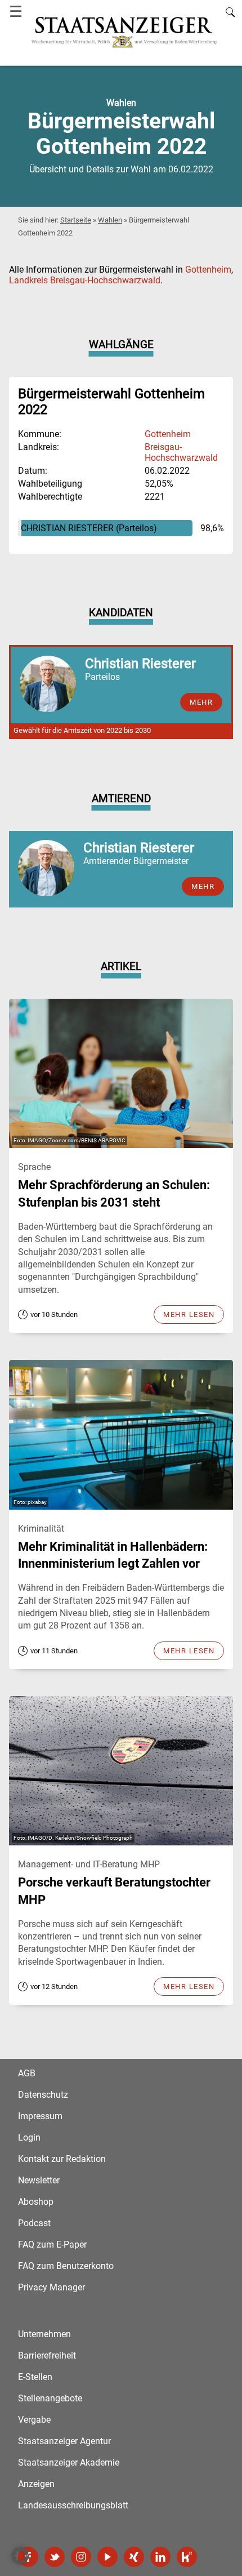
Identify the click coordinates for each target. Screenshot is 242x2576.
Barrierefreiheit (47, 2355)
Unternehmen (44, 2334)
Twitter (55, 2557)
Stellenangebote (50, 2398)
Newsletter (39, 2180)
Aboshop (36, 2202)
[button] (20, 2556)
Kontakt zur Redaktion (62, 2159)
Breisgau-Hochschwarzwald (181, 452)
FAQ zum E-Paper (52, 2244)
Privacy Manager (51, 2287)
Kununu (187, 2557)
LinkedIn (160, 2557)
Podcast (34, 2223)
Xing (134, 2557)
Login (29, 2137)
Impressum (40, 2116)
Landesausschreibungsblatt (73, 2505)
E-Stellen (35, 2377)
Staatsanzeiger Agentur (64, 2441)
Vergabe (34, 2420)
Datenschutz (43, 2095)
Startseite (76, 220)
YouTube (107, 2557)
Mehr (203, 886)
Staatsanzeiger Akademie (69, 2462)
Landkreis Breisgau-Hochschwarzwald (85, 280)
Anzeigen (36, 2484)
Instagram (81, 2557)
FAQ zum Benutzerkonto (66, 2266)
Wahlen (110, 220)
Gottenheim (208, 270)
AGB (27, 2073)
